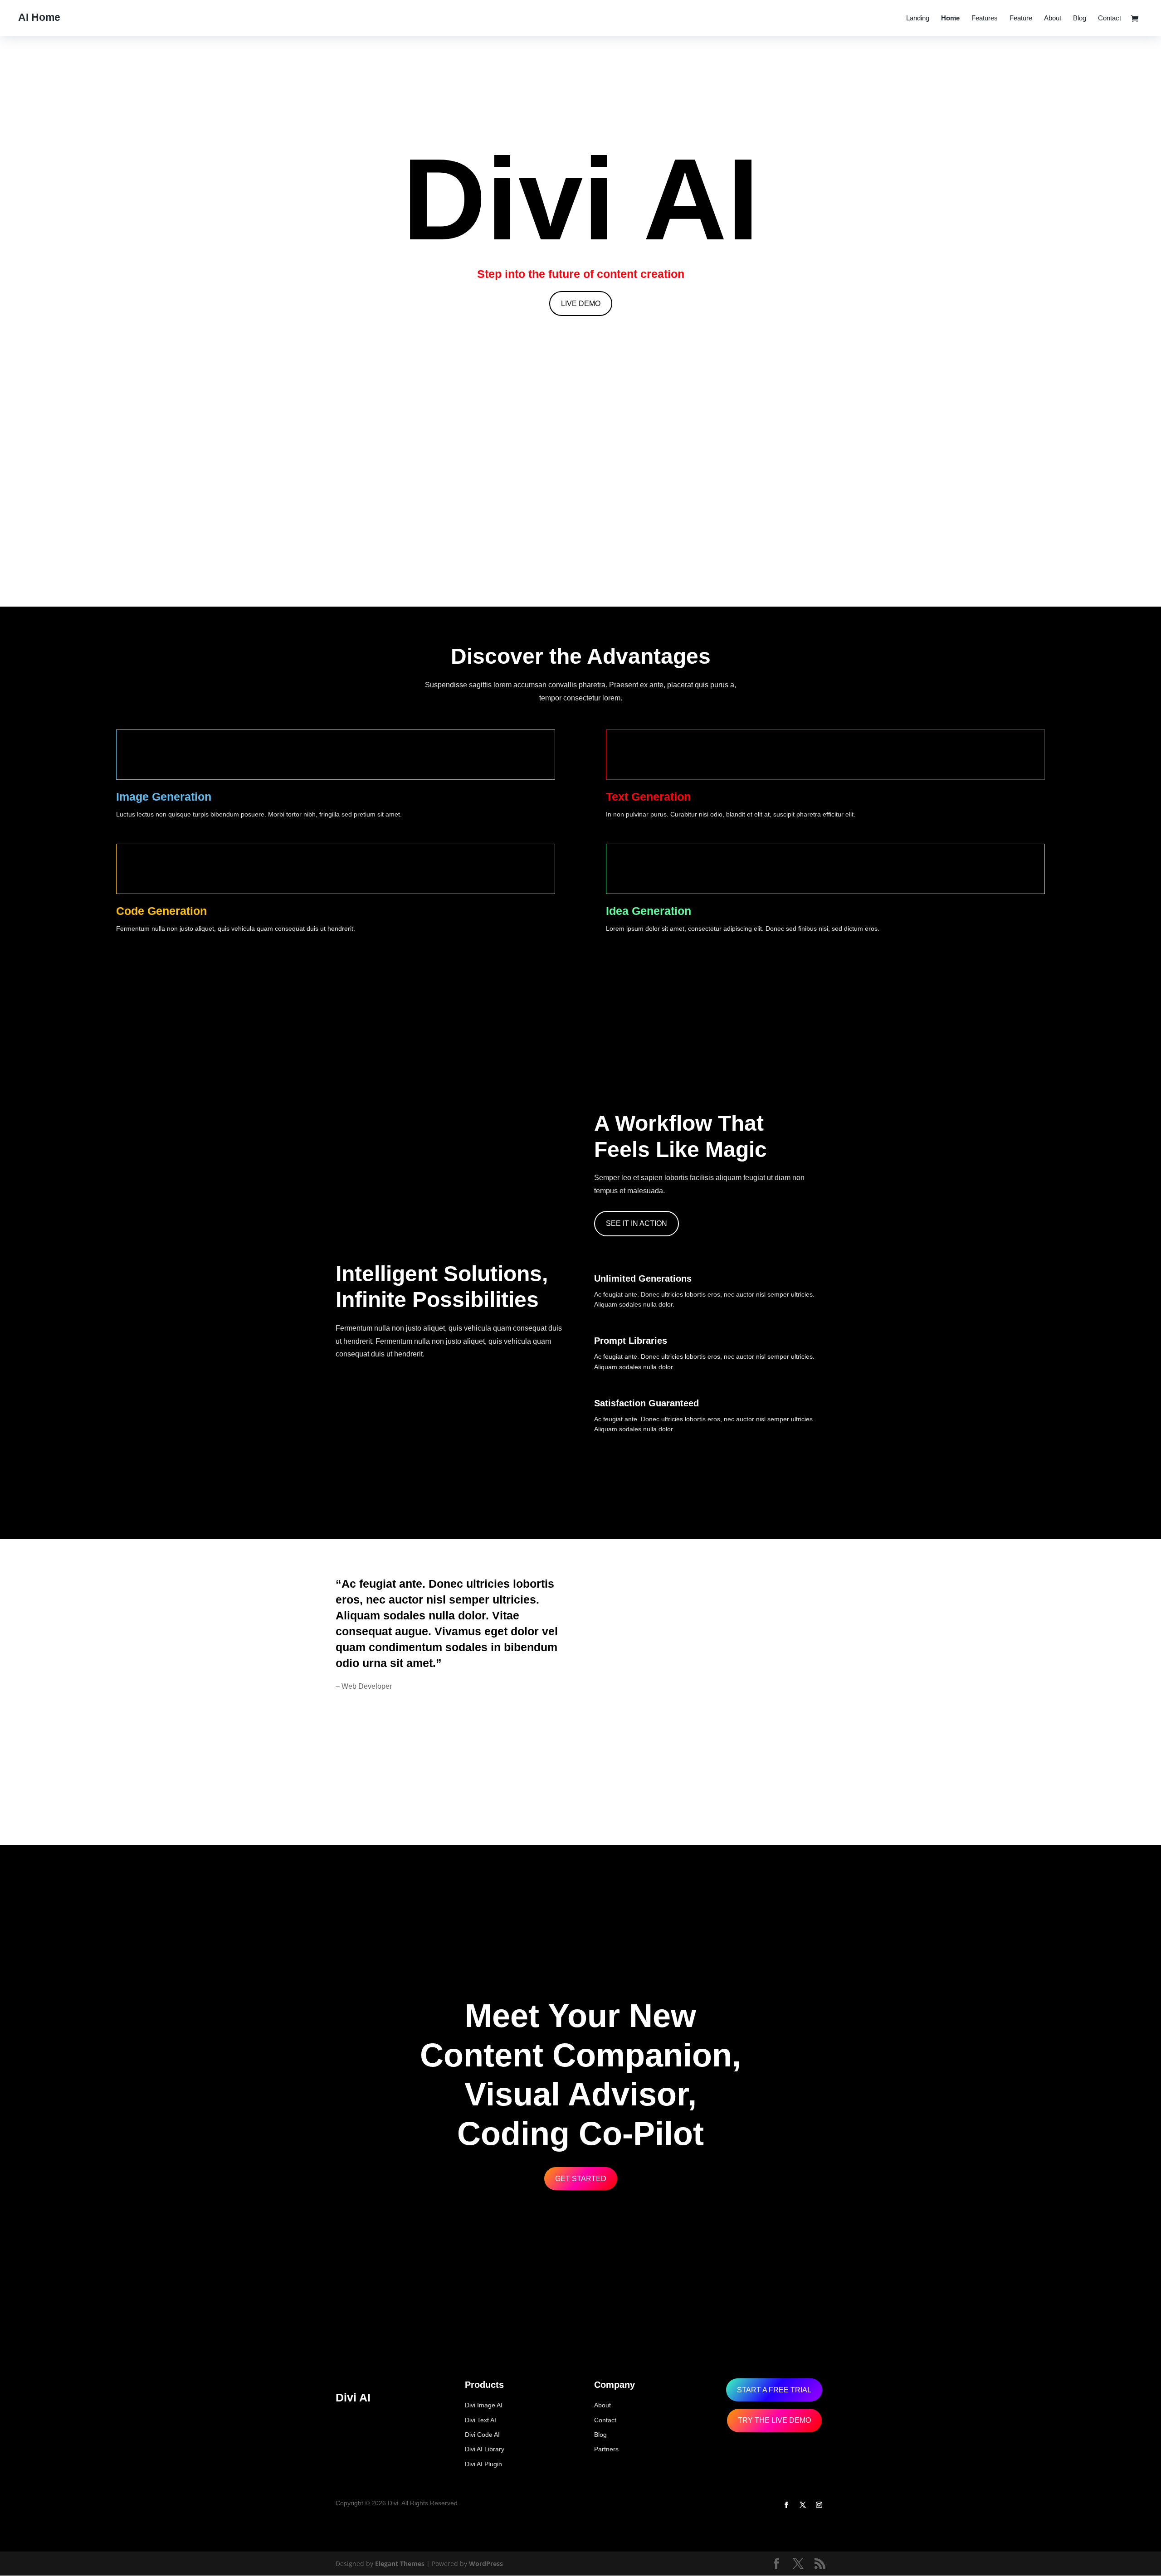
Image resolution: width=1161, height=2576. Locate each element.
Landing (918, 18)
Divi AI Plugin (483, 2464)
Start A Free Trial (774, 2390)
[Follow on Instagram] (819, 2505)
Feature (1021, 18)
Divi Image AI (484, 2405)
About (1053, 18)
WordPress (486, 2564)
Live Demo (581, 304)
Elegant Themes (400, 2564)
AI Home (39, 17)
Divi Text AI (480, 2420)
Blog (1080, 18)
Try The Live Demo (774, 2420)
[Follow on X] (803, 2505)
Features (985, 18)
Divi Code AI (482, 2435)
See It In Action (637, 1223)
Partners (606, 2449)
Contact (1110, 18)
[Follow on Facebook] (786, 2505)
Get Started (581, 2179)
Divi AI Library (485, 2449)
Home (950, 18)
